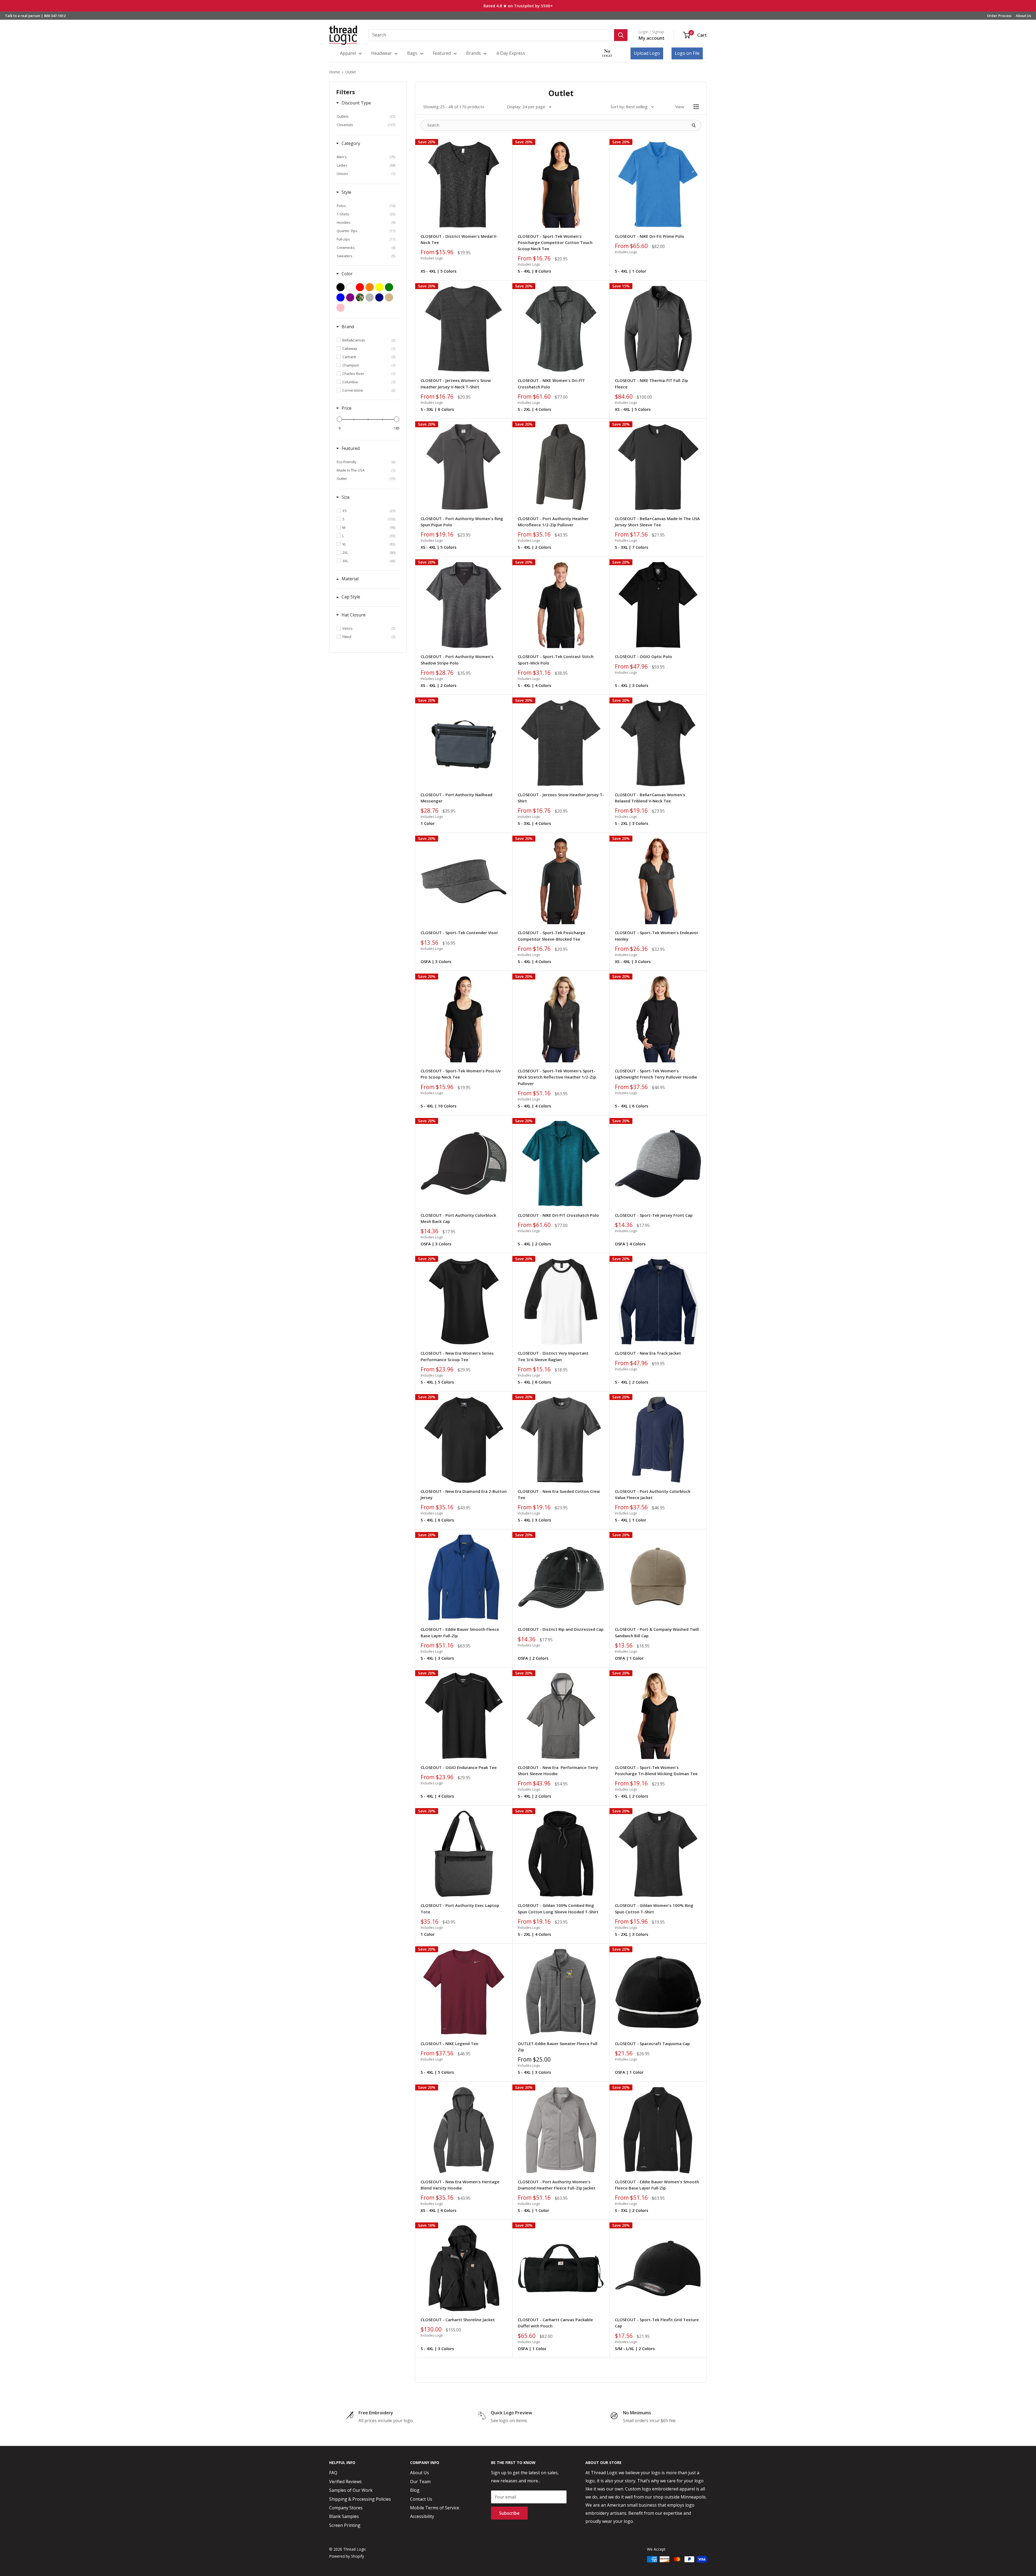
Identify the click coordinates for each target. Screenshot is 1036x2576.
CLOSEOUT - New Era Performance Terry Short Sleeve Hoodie (558, 1770)
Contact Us (421, 2499)
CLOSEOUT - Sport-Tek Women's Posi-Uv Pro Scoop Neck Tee (461, 1074)
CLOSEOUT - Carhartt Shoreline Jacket (458, 2320)
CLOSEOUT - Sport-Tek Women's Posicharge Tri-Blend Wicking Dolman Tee (656, 1770)
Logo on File (687, 53)
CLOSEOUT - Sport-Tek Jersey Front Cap (654, 1215)
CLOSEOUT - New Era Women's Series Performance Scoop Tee (457, 1356)
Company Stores (346, 2508)
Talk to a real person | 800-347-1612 (35, 16)
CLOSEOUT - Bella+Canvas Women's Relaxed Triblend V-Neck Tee (650, 798)
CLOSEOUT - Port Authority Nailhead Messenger (456, 798)
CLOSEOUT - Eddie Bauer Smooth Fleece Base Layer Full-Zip (460, 1632)
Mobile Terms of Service (435, 2508)
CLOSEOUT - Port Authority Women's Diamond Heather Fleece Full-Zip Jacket (557, 2185)
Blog (415, 2490)
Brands (473, 53)
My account (651, 38)
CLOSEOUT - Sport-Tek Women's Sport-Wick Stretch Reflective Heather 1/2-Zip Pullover (557, 1077)
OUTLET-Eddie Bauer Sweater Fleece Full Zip (558, 2047)
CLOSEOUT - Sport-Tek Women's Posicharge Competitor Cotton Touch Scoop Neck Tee (555, 243)
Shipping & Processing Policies (360, 2499)
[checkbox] (366, 116)
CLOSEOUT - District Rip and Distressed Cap (561, 1629)
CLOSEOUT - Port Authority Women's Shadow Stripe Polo (457, 660)
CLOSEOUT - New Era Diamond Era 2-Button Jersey (464, 1494)
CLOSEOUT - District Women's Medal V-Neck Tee (459, 239)
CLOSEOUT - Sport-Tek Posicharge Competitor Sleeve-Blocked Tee (552, 936)
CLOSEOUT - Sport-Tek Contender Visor (459, 933)
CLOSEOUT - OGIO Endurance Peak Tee (459, 1767)
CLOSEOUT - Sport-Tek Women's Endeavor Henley (657, 936)
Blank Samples (344, 2516)
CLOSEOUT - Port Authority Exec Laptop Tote (460, 1908)
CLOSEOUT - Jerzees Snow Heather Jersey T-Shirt (561, 798)
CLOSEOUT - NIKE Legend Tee (449, 2043)
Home (335, 72)
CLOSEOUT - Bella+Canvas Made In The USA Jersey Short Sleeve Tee (657, 522)
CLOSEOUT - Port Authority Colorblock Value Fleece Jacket (653, 1494)
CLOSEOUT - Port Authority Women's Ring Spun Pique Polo (462, 522)
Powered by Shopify (347, 2556)
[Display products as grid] (696, 107)
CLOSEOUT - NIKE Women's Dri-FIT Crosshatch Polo (551, 383)
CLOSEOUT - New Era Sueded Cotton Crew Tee (559, 1494)
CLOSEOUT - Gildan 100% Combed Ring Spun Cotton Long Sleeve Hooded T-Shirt (558, 1908)
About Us (1023, 16)
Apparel (348, 53)
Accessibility (422, 2516)
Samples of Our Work (351, 2490)
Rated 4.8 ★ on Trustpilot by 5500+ (518, 6)
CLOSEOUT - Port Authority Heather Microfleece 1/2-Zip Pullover (553, 522)
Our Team (420, 2482)
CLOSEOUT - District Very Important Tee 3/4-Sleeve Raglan (553, 1356)
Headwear (381, 53)
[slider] (339, 419)
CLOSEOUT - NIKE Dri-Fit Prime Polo (650, 236)
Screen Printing (345, 2525)
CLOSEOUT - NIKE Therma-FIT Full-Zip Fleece (651, 383)
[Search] (621, 35)
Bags (412, 53)
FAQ (333, 2473)
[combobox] (491, 35)
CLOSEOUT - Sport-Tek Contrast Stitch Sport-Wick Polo (556, 660)
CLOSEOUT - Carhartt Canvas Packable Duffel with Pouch (555, 2323)
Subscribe (509, 2513)
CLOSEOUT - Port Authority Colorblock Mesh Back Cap (458, 1218)
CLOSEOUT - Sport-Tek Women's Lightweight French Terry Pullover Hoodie (656, 1074)
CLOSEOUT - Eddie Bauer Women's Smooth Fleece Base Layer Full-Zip (657, 2185)
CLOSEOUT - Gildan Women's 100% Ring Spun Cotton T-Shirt (654, 1908)
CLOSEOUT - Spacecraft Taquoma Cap (652, 2043)
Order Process (999, 16)
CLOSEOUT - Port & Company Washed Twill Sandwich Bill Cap (657, 1632)
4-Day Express (511, 53)
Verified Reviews (345, 2482)
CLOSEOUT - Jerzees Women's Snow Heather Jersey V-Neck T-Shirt (456, 383)
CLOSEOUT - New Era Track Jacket (648, 1353)
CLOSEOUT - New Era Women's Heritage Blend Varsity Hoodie (460, 2185)
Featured (442, 53)
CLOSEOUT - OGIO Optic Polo (643, 656)
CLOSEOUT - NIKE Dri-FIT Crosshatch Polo (558, 1215)
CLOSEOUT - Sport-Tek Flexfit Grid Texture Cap (657, 2323)
